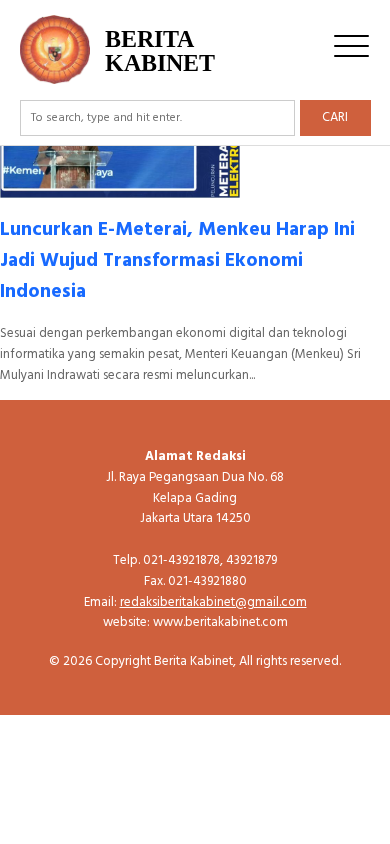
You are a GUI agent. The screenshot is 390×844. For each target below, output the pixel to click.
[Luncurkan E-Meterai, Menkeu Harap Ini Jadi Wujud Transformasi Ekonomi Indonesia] (120, 187)
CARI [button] (335, 117)
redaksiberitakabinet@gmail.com (213, 602)
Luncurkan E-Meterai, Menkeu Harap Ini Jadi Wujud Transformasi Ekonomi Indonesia (177, 261)
